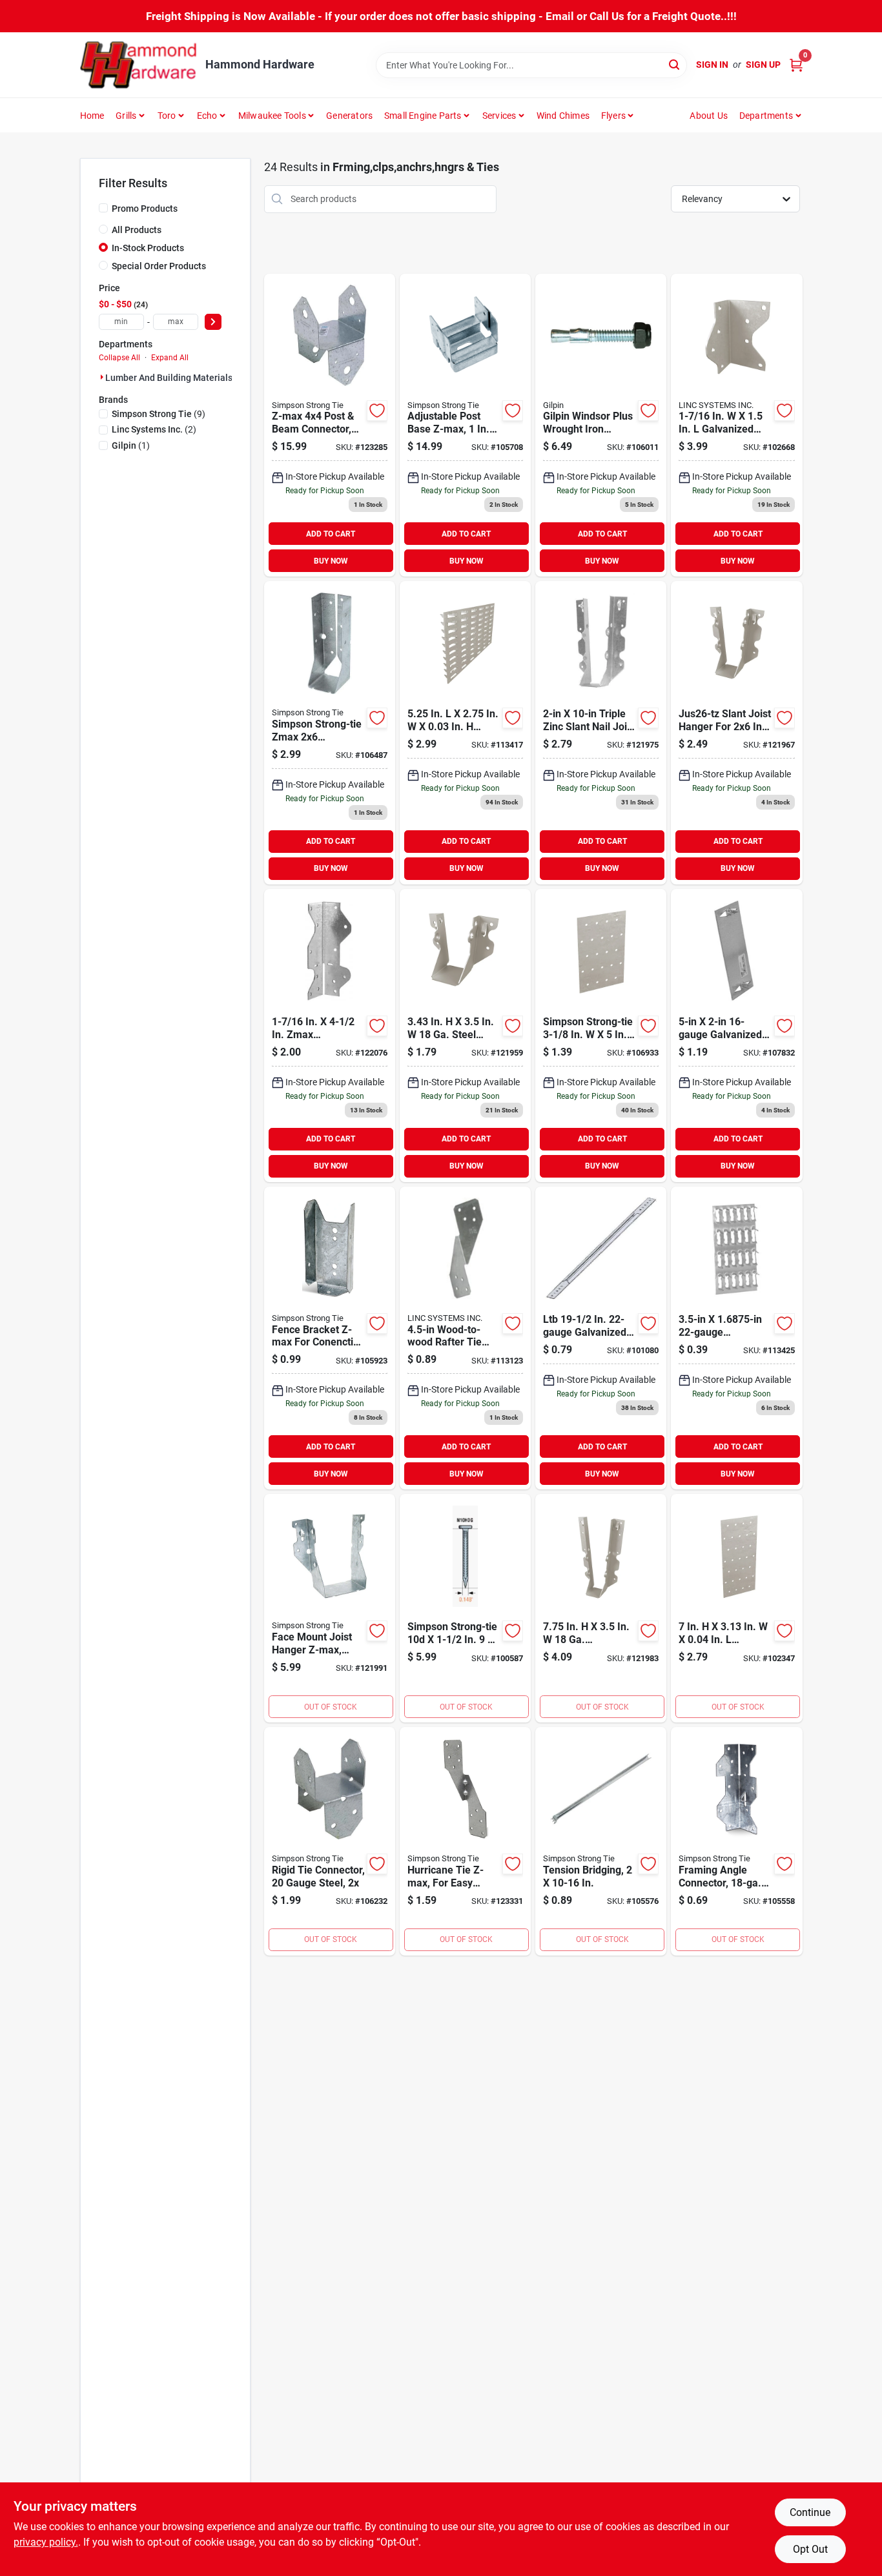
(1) (131, 445)
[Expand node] (102, 377)
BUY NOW (331, 561)
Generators (349, 116)
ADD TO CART (331, 534)
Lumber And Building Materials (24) (178, 378)
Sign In (712, 65)
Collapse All (119, 358)
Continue (810, 2512)
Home (92, 116)
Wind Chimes (563, 116)
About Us (709, 116)
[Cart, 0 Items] (796, 65)
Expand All (170, 358)
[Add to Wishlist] (377, 411)
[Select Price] (213, 322)
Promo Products (145, 209)
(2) (154, 429)
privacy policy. (46, 2542)
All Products (137, 230)
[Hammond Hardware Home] (138, 65)
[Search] (675, 64)
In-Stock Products (148, 248)
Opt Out (810, 2549)
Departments (766, 116)
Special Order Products (159, 266)
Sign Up (763, 65)
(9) (159, 414)
